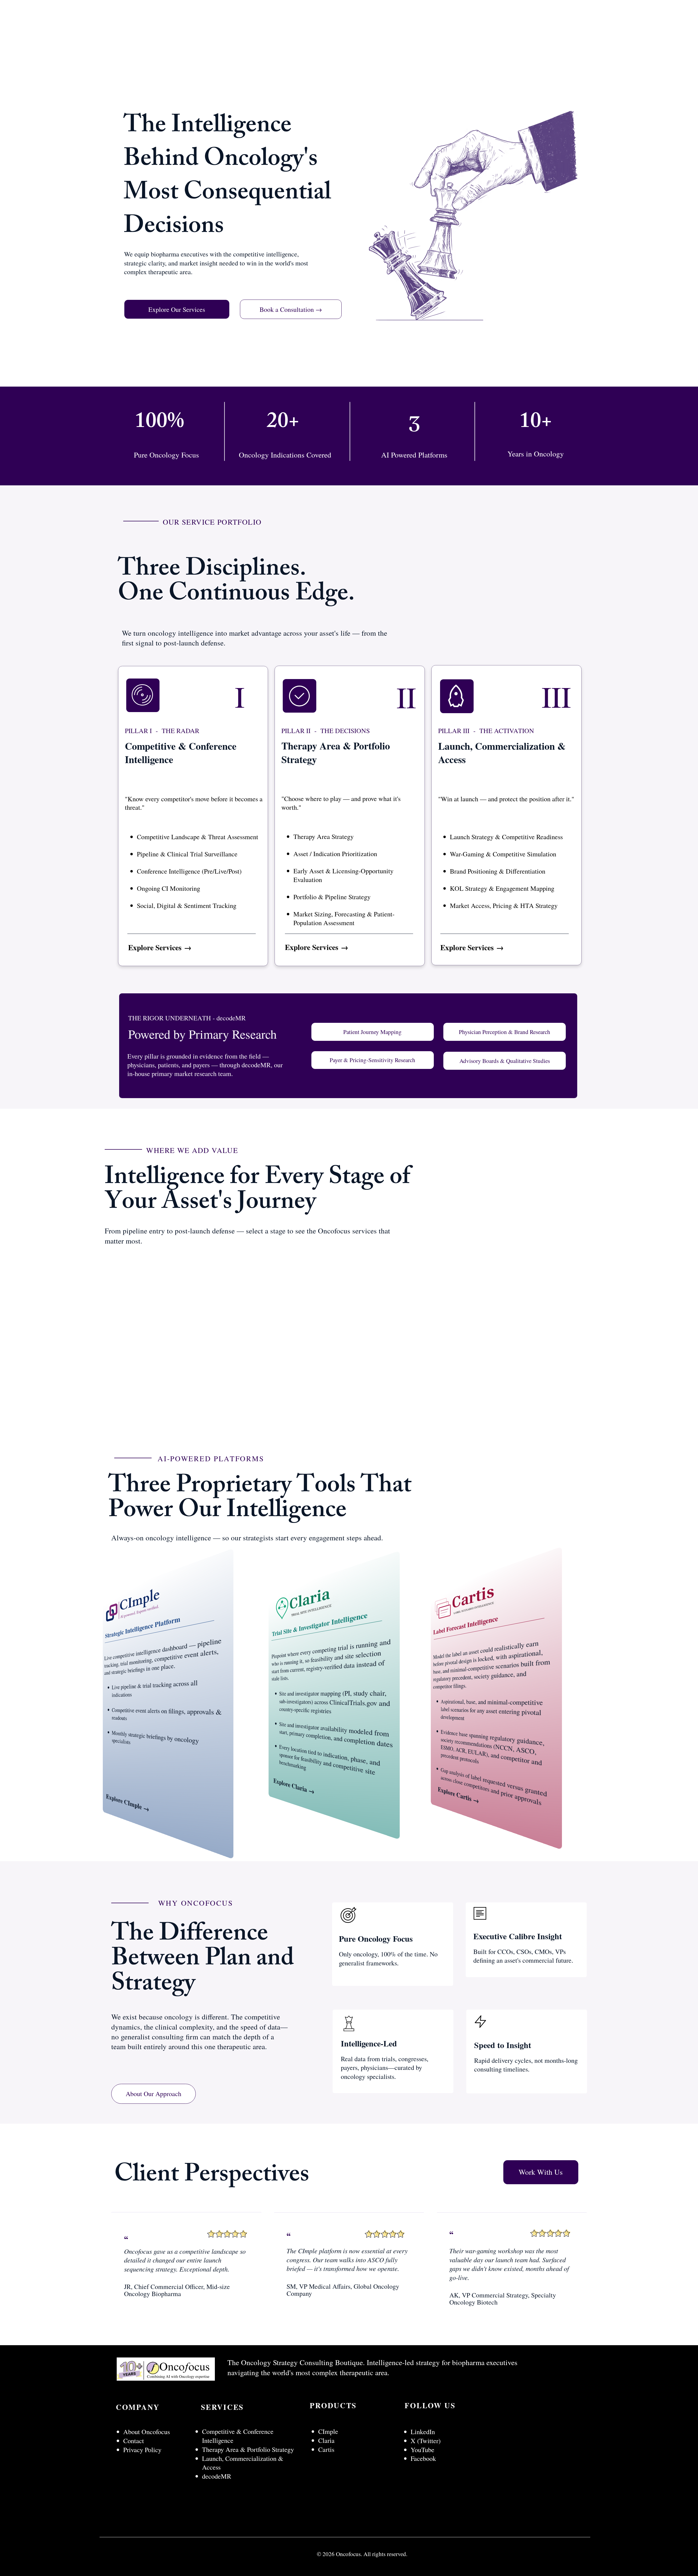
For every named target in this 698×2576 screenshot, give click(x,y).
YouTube (422, 2453)
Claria (326, 2444)
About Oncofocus (147, 2435)
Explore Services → (160, 947)
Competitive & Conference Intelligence (238, 2440)
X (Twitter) (426, 2444)
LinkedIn (424, 2435)
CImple (329, 2435)
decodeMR (217, 2480)
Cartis (326, 2453)
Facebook (423, 2462)
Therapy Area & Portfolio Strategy (248, 2453)
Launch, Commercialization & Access (243, 2466)
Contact (134, 2444)
